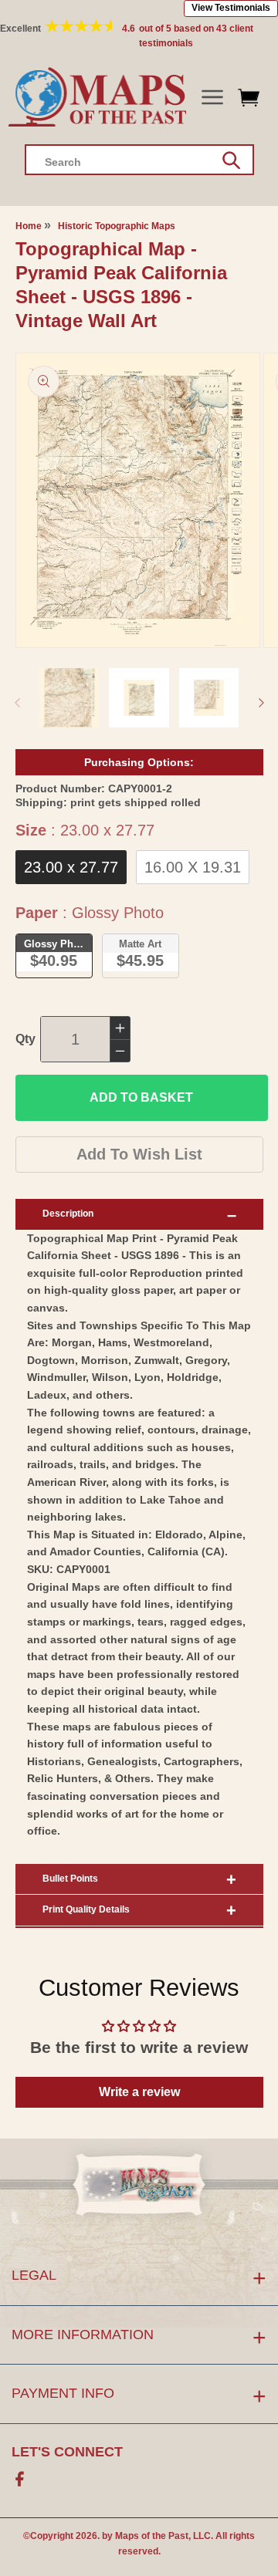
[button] (212, 98)
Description (68, 1214)
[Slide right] (261, 703)
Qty (25, 1039)
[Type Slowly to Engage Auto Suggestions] (231, 160)
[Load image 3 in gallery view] (209, 698)
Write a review (139, 2092)
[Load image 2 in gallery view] (139, 698)
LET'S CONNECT (67, 2452)
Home (29, 226)
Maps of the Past (152, 2536)
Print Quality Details (86, 1909)
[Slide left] (17, 703)
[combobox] (139, 160)
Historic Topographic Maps (117, 226)
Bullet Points (70, 1879)
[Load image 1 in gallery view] (69, 698)
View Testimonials (231, 8)
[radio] (71, 867)
